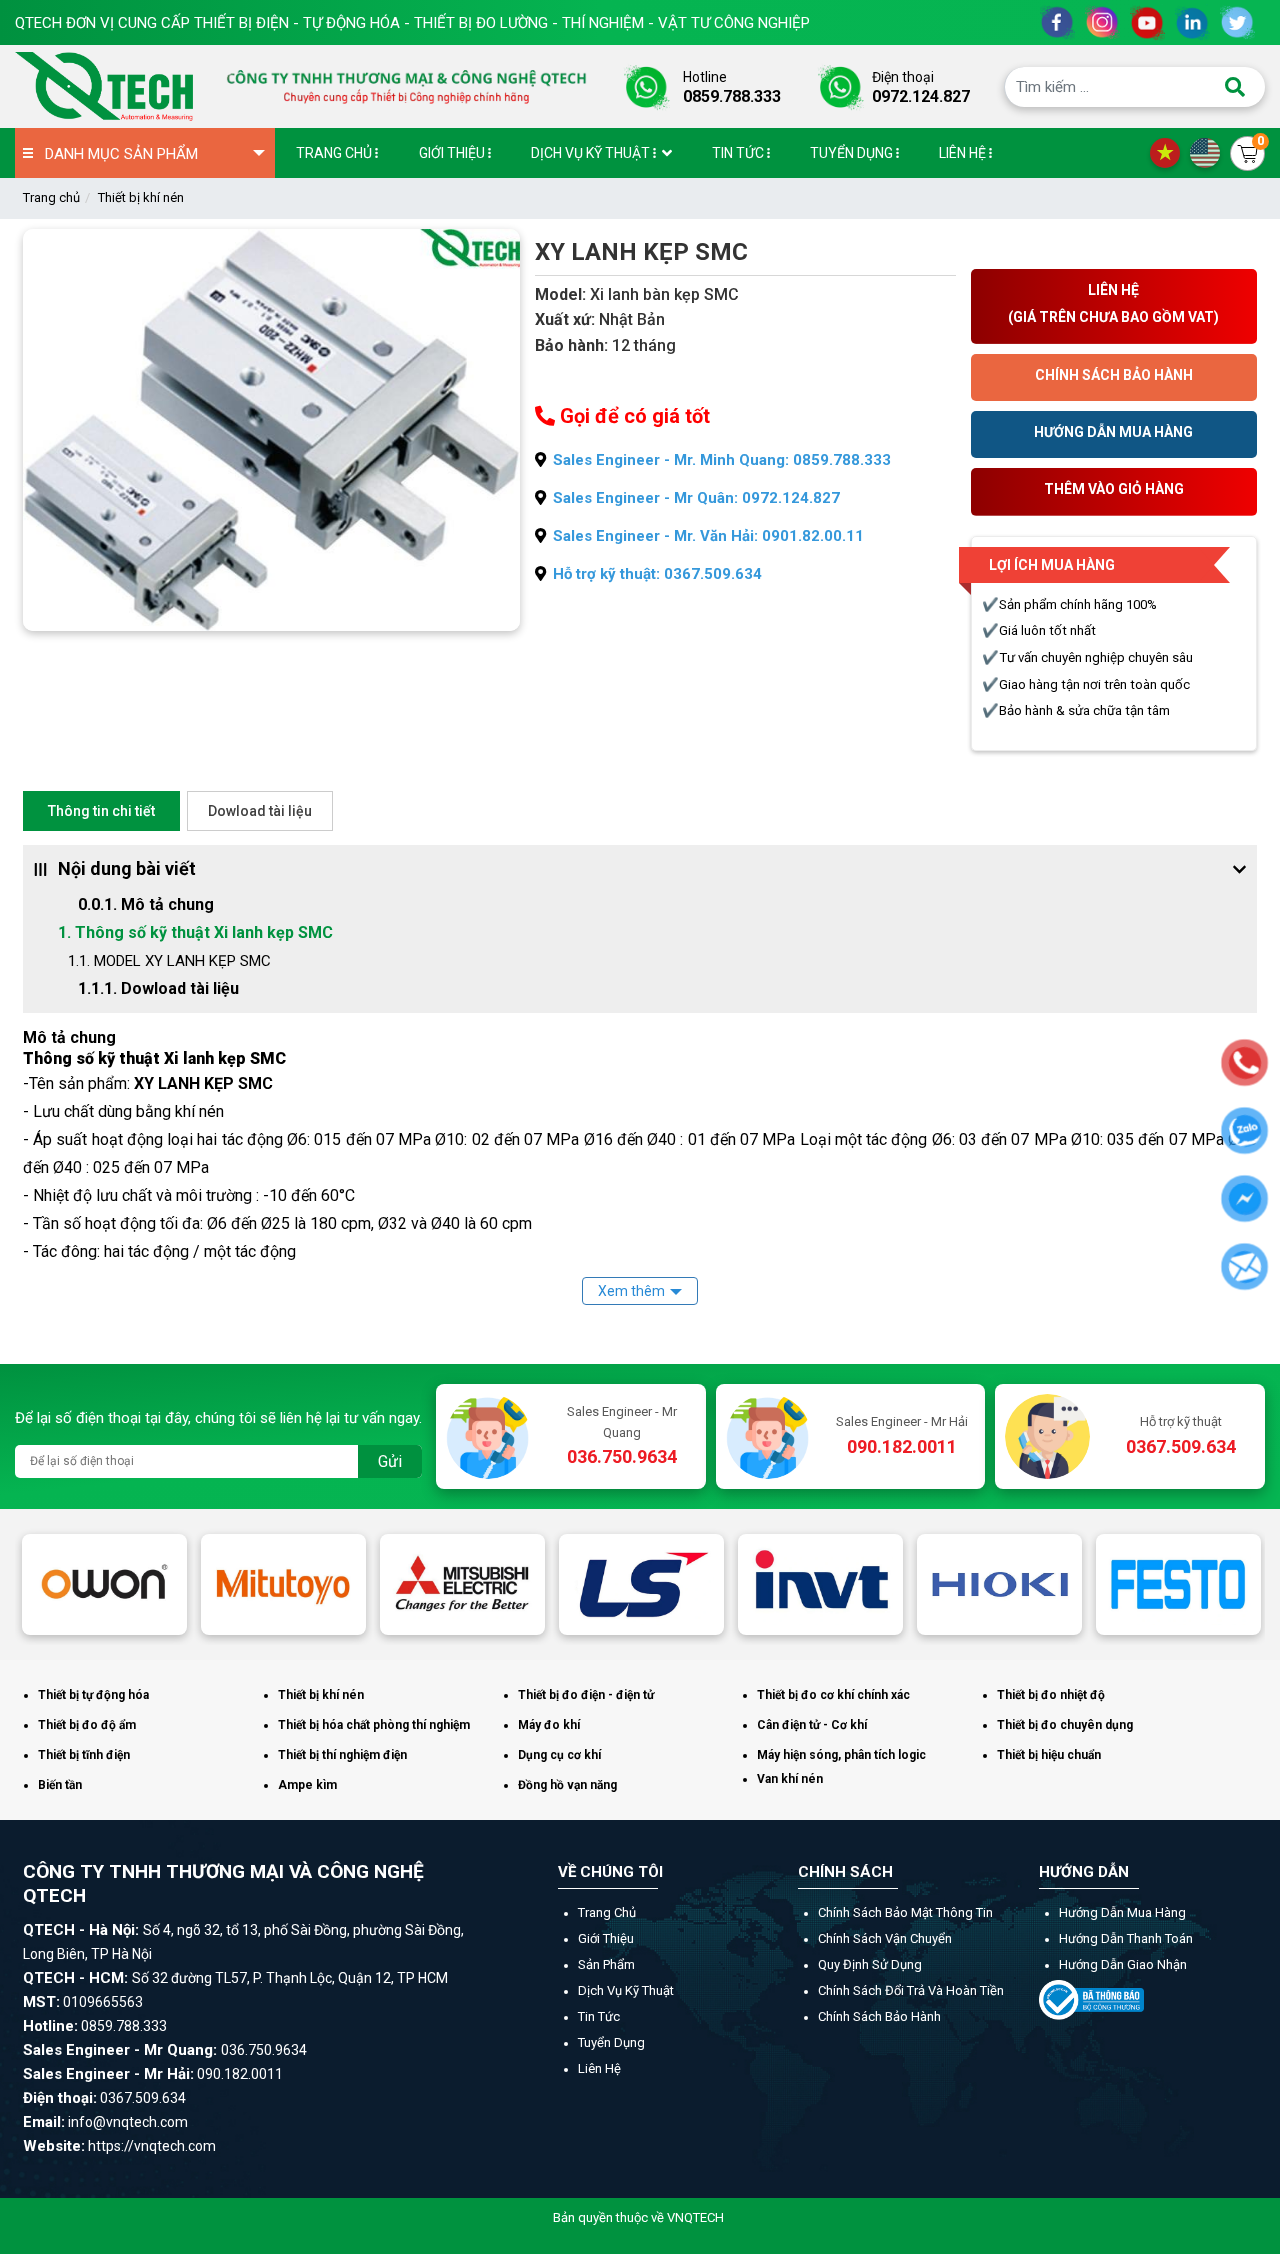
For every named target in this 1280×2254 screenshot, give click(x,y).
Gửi (390, 1461)
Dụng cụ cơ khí (559, 1755)
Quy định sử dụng (870, 1964)
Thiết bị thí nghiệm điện (342, 1755)
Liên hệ (599, 2068)
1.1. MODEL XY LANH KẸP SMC (169, 961)
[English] (1210, 152)
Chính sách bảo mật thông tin (905, 1912)
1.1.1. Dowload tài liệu (158, 988)
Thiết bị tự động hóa (93, 1695)
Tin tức (599, 2016)
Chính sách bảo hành (879, 2016)
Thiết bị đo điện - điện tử (586, 1695)
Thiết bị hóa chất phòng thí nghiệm (374, 1725)
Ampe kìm (307, 1785)
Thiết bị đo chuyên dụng (1065, 1725)
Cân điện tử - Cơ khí (812, 1725)
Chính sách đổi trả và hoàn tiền (911, 1990)
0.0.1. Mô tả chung (146, 904)
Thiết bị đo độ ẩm (87, 1725)
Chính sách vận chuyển (885, 1938)
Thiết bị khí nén (141, 197)
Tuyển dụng (611, 2042)
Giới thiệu (606, 1938)
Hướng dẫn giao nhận (1123, 1964)
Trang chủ (51, 197)
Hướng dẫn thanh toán (1126, 1938)
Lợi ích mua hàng (1052, 565)
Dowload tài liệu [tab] (260, 811)
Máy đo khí (549, 1725)
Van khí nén (790, 1779)
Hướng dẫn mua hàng (1122, 1912)
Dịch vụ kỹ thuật (626, 1990)
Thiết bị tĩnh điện (84, 1755)
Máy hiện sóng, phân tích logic (841, 1755)
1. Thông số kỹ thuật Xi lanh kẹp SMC (195, 932)
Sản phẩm (606, 1964)
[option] (104, 1584)
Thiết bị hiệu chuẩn (1049, 1755)
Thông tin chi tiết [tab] (101, 811)
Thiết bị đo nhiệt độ (1051, 1695)
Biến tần (60, 1785)
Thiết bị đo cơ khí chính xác (833, 1695)
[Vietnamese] (1170, 152)
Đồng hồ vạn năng (567, 1785)
